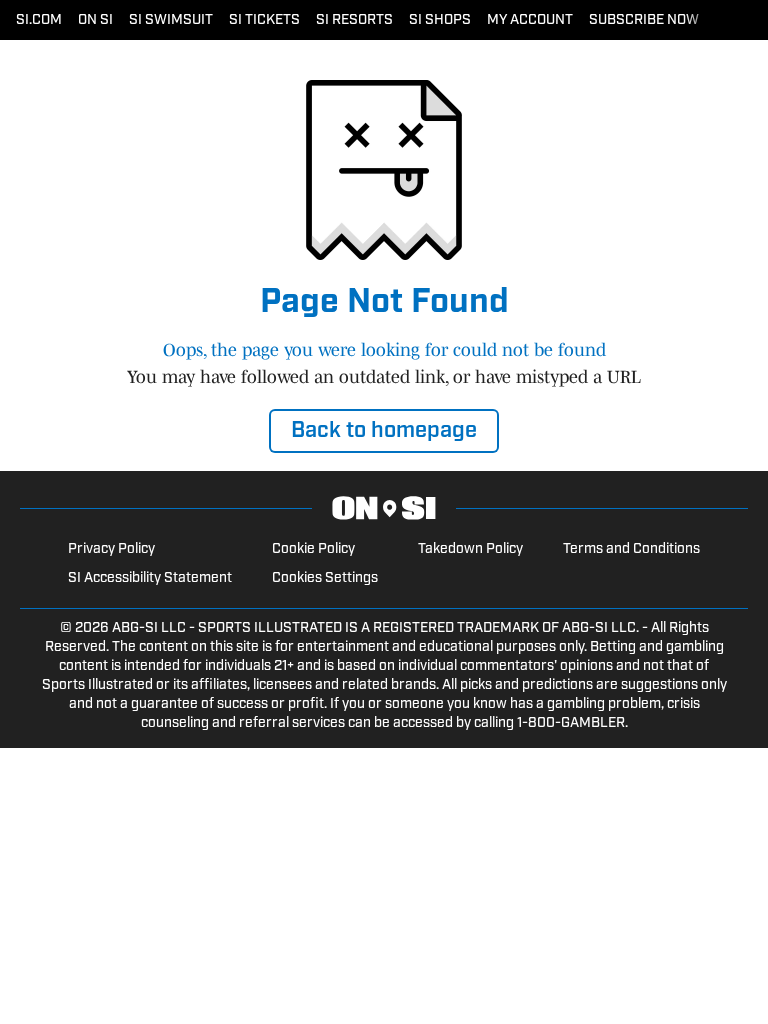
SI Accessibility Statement (150, 578)
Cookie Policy (313, 549)
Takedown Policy (470, 549)
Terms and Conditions (631, 549)
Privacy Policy (111, 549)
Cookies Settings (325, 578)
